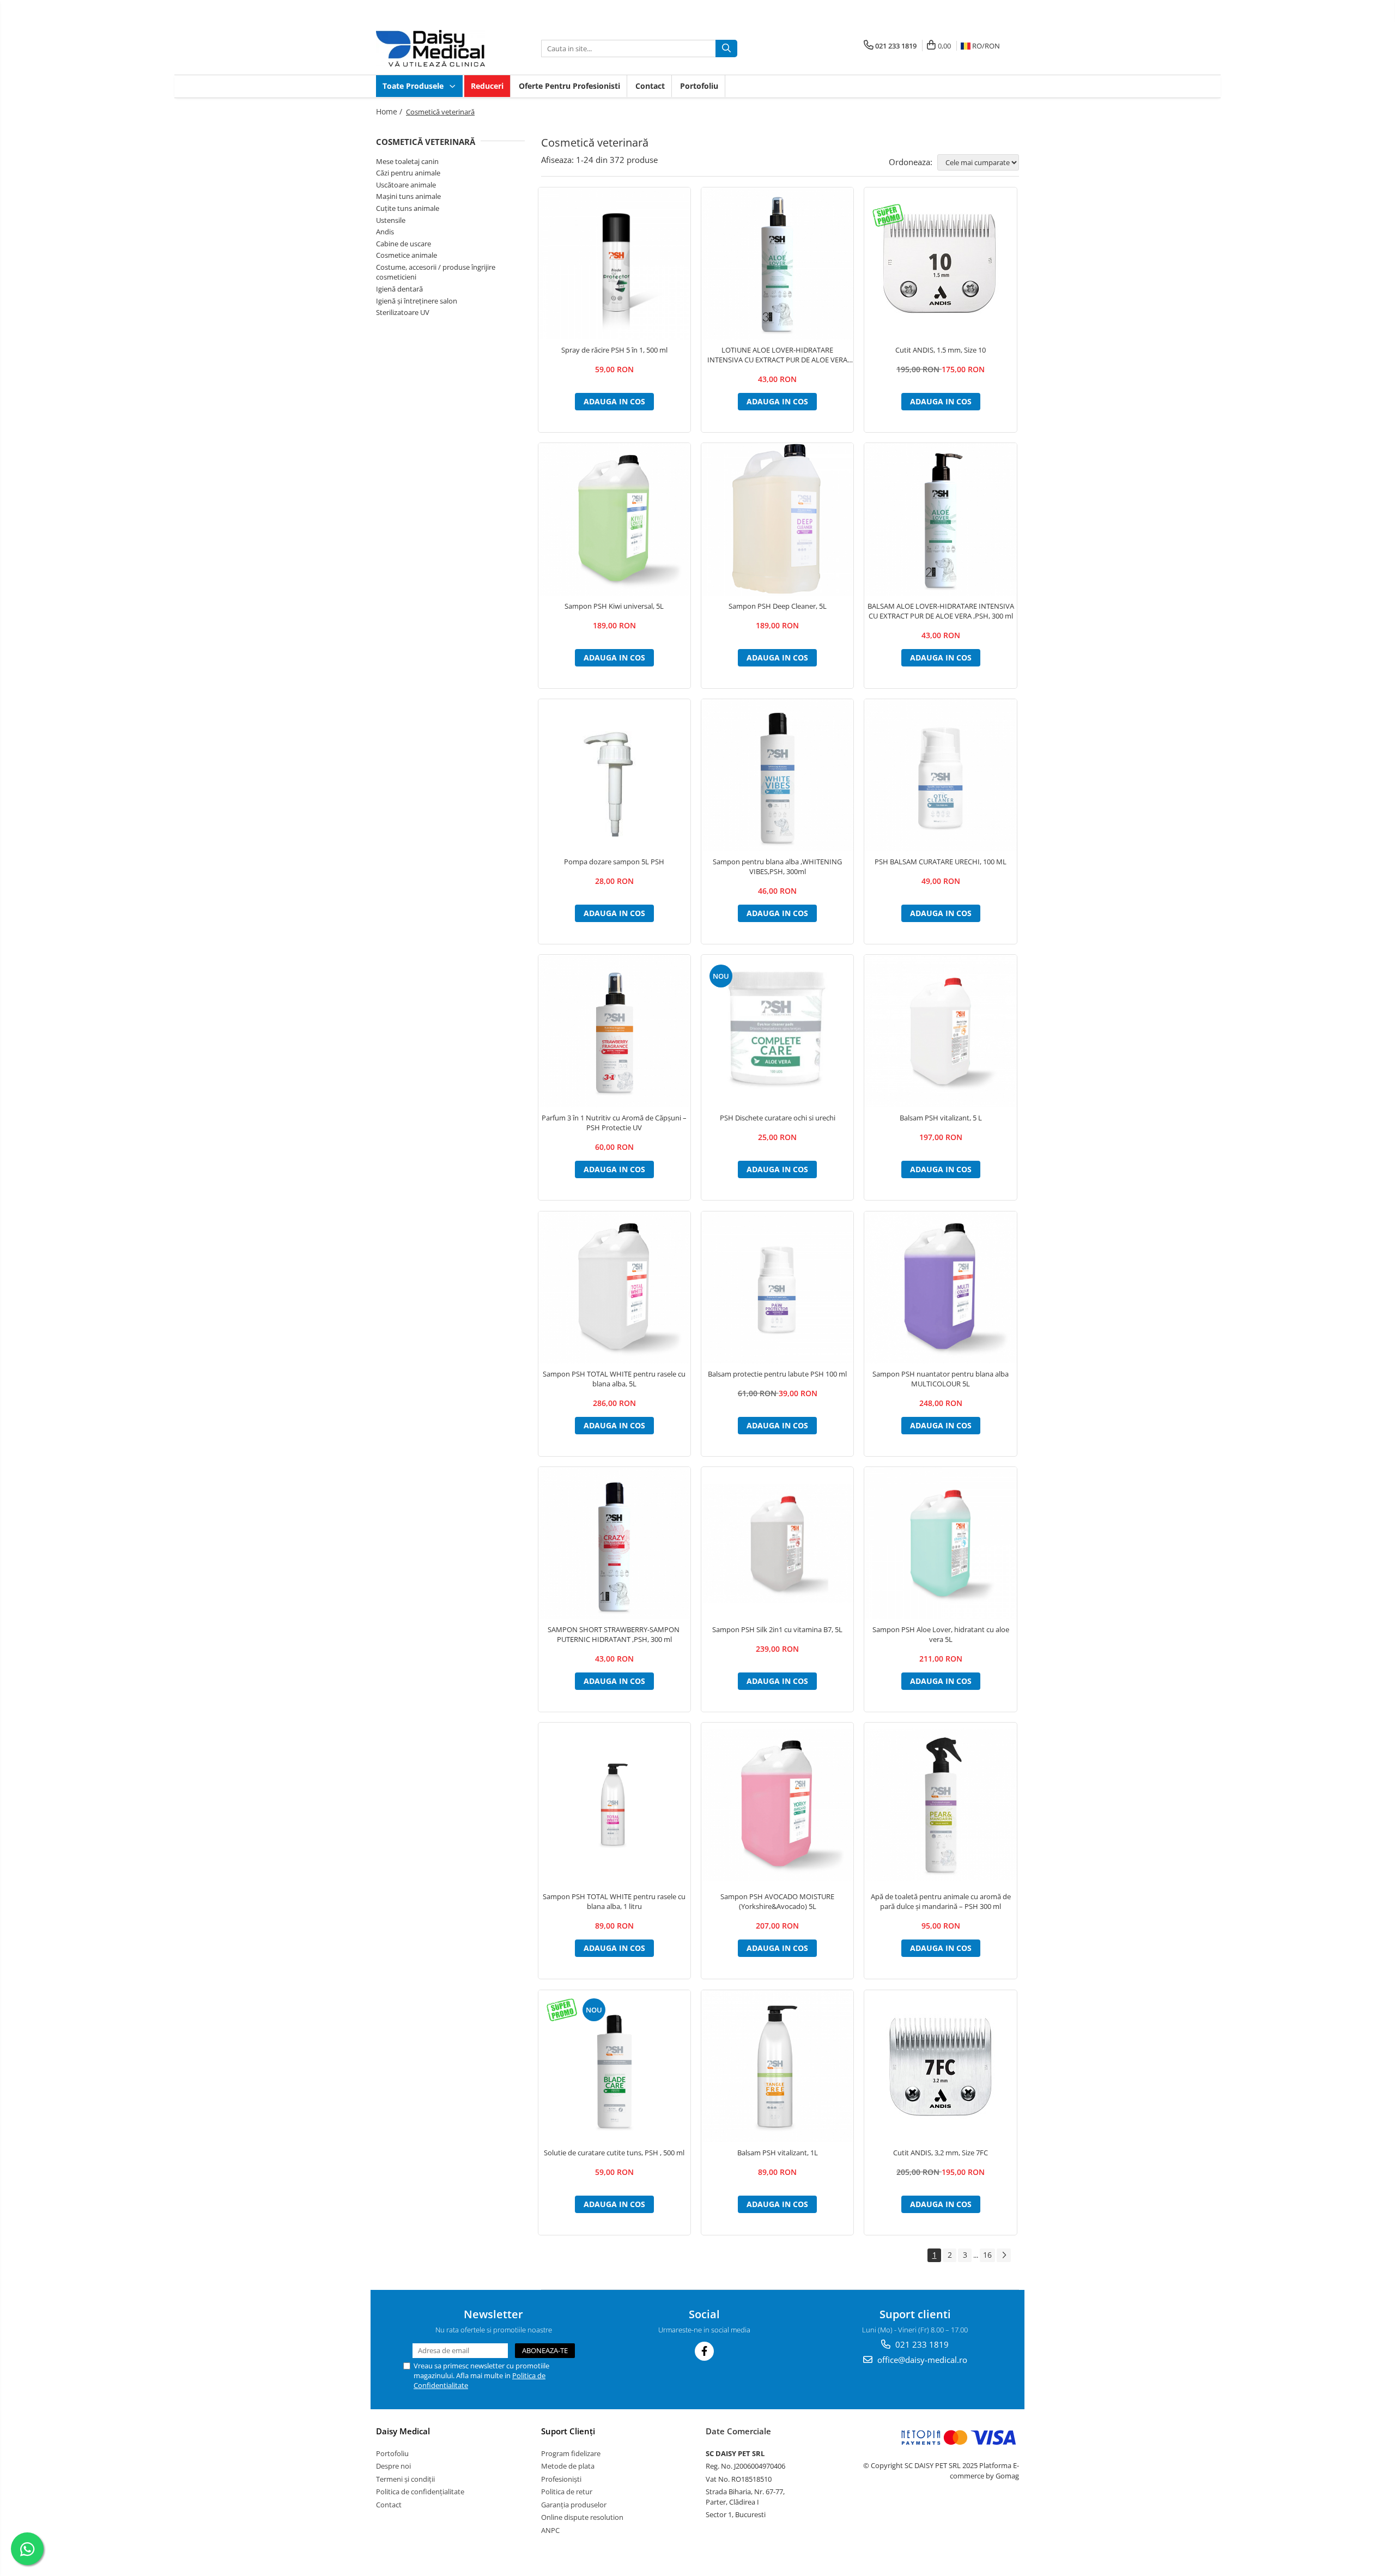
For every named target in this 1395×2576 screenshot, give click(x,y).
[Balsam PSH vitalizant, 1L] (777, 2066)
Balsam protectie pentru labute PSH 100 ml (777, 1374)
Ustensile (391, 220)
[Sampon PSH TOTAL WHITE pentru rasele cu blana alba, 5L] (614, 1287)
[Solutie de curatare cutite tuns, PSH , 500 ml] (614, 2066)
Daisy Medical (403, 2431)
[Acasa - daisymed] (430, 48)
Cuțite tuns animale (408, 208)
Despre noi (393, 2466)
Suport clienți (568, 2431)
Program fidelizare (571, 2453)
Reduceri (487, 86)
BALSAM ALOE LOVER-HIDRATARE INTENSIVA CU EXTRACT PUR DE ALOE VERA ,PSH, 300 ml (941, 611)
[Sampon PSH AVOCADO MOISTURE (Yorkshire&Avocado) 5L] (777, 1805)
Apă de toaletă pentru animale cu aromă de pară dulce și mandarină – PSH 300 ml (941, 1901)
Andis (385, 232)
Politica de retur (567, 2492)
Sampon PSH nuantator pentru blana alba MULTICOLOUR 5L (941, 1379)
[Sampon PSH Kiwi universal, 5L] (614, 519)
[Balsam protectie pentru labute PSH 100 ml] (777, 1287)
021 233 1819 (921, 2344)
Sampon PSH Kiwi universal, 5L (614, 606)
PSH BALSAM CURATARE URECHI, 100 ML (941, 862)
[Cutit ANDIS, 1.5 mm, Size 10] (940, 264)
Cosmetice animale (407, 255)
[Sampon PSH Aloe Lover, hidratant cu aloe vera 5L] (940, 1543)
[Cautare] (726, 49)
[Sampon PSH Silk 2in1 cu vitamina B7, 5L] (777, 1543)
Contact (650, 86)
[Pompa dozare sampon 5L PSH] (614, 775)
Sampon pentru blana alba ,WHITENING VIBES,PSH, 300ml (777, 866)
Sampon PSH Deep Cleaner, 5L (778, 606)
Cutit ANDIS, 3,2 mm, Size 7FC (941, 2153)
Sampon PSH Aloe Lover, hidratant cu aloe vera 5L (941, 1634)
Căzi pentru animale (408, 173)
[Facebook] (704, 2351)
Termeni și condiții (405, 2479)
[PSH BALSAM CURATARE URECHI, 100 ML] (940, 775)
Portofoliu (699, 86)
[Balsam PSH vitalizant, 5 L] (940, 1031)
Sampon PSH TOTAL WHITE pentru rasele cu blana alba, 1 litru (614, 1901)
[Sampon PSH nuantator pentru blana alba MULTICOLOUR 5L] (940, 1287)
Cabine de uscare (404, 244)
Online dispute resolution (582, 2517)
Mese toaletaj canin (407, 161)
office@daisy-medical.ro (921, 2360)
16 (987, 2255)
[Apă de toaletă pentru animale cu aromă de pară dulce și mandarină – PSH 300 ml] (940, 1805)
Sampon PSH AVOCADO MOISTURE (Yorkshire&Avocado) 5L (777, 1901)
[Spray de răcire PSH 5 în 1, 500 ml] (614, 263)
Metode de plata (568, 2466)
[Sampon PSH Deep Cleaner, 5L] (777, 519)
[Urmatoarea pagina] (1004, 2255)
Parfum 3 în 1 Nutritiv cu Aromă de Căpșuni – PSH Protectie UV (614, 1123)
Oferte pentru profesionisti (569, 86)
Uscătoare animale (406, 185)
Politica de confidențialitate (420, 2492)
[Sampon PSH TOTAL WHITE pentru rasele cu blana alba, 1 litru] (614, 1804)
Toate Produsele (414, 86)
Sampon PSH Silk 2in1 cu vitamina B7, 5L (777, 1629)
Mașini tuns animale (408, 196)
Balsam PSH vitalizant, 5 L (941, 1118)
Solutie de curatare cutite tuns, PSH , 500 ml (614, 2153)
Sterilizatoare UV (403, 312)
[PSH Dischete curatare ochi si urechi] (777, 1032)
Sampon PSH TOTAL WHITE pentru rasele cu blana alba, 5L (614, 1379)
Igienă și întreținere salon (417, 301)
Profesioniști (561, 2479)
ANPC (550, 2530)
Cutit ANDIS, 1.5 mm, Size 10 (941, 350)
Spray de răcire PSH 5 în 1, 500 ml (614, 350)
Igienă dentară (399, 289)
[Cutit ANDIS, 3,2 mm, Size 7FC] (940, 2066)
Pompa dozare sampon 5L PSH (614, 862)
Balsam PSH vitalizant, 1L (778, 2153)
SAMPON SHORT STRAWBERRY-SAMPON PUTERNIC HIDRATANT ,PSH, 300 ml (614, 1634)
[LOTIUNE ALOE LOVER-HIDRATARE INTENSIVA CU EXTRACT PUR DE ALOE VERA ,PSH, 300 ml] (777, 263)
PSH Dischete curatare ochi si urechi (778, 1118)
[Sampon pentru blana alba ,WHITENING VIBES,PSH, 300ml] (777, 775)
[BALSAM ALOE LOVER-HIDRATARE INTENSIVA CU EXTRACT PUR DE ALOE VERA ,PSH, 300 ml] (940, 519)
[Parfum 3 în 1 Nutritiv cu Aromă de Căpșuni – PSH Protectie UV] (614, 1031)
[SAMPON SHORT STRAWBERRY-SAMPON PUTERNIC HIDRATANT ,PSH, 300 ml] (614, 1543)
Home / (390, 111)
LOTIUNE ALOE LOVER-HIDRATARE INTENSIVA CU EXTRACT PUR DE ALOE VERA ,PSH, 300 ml (777, 355)
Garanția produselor (574, 2505)
